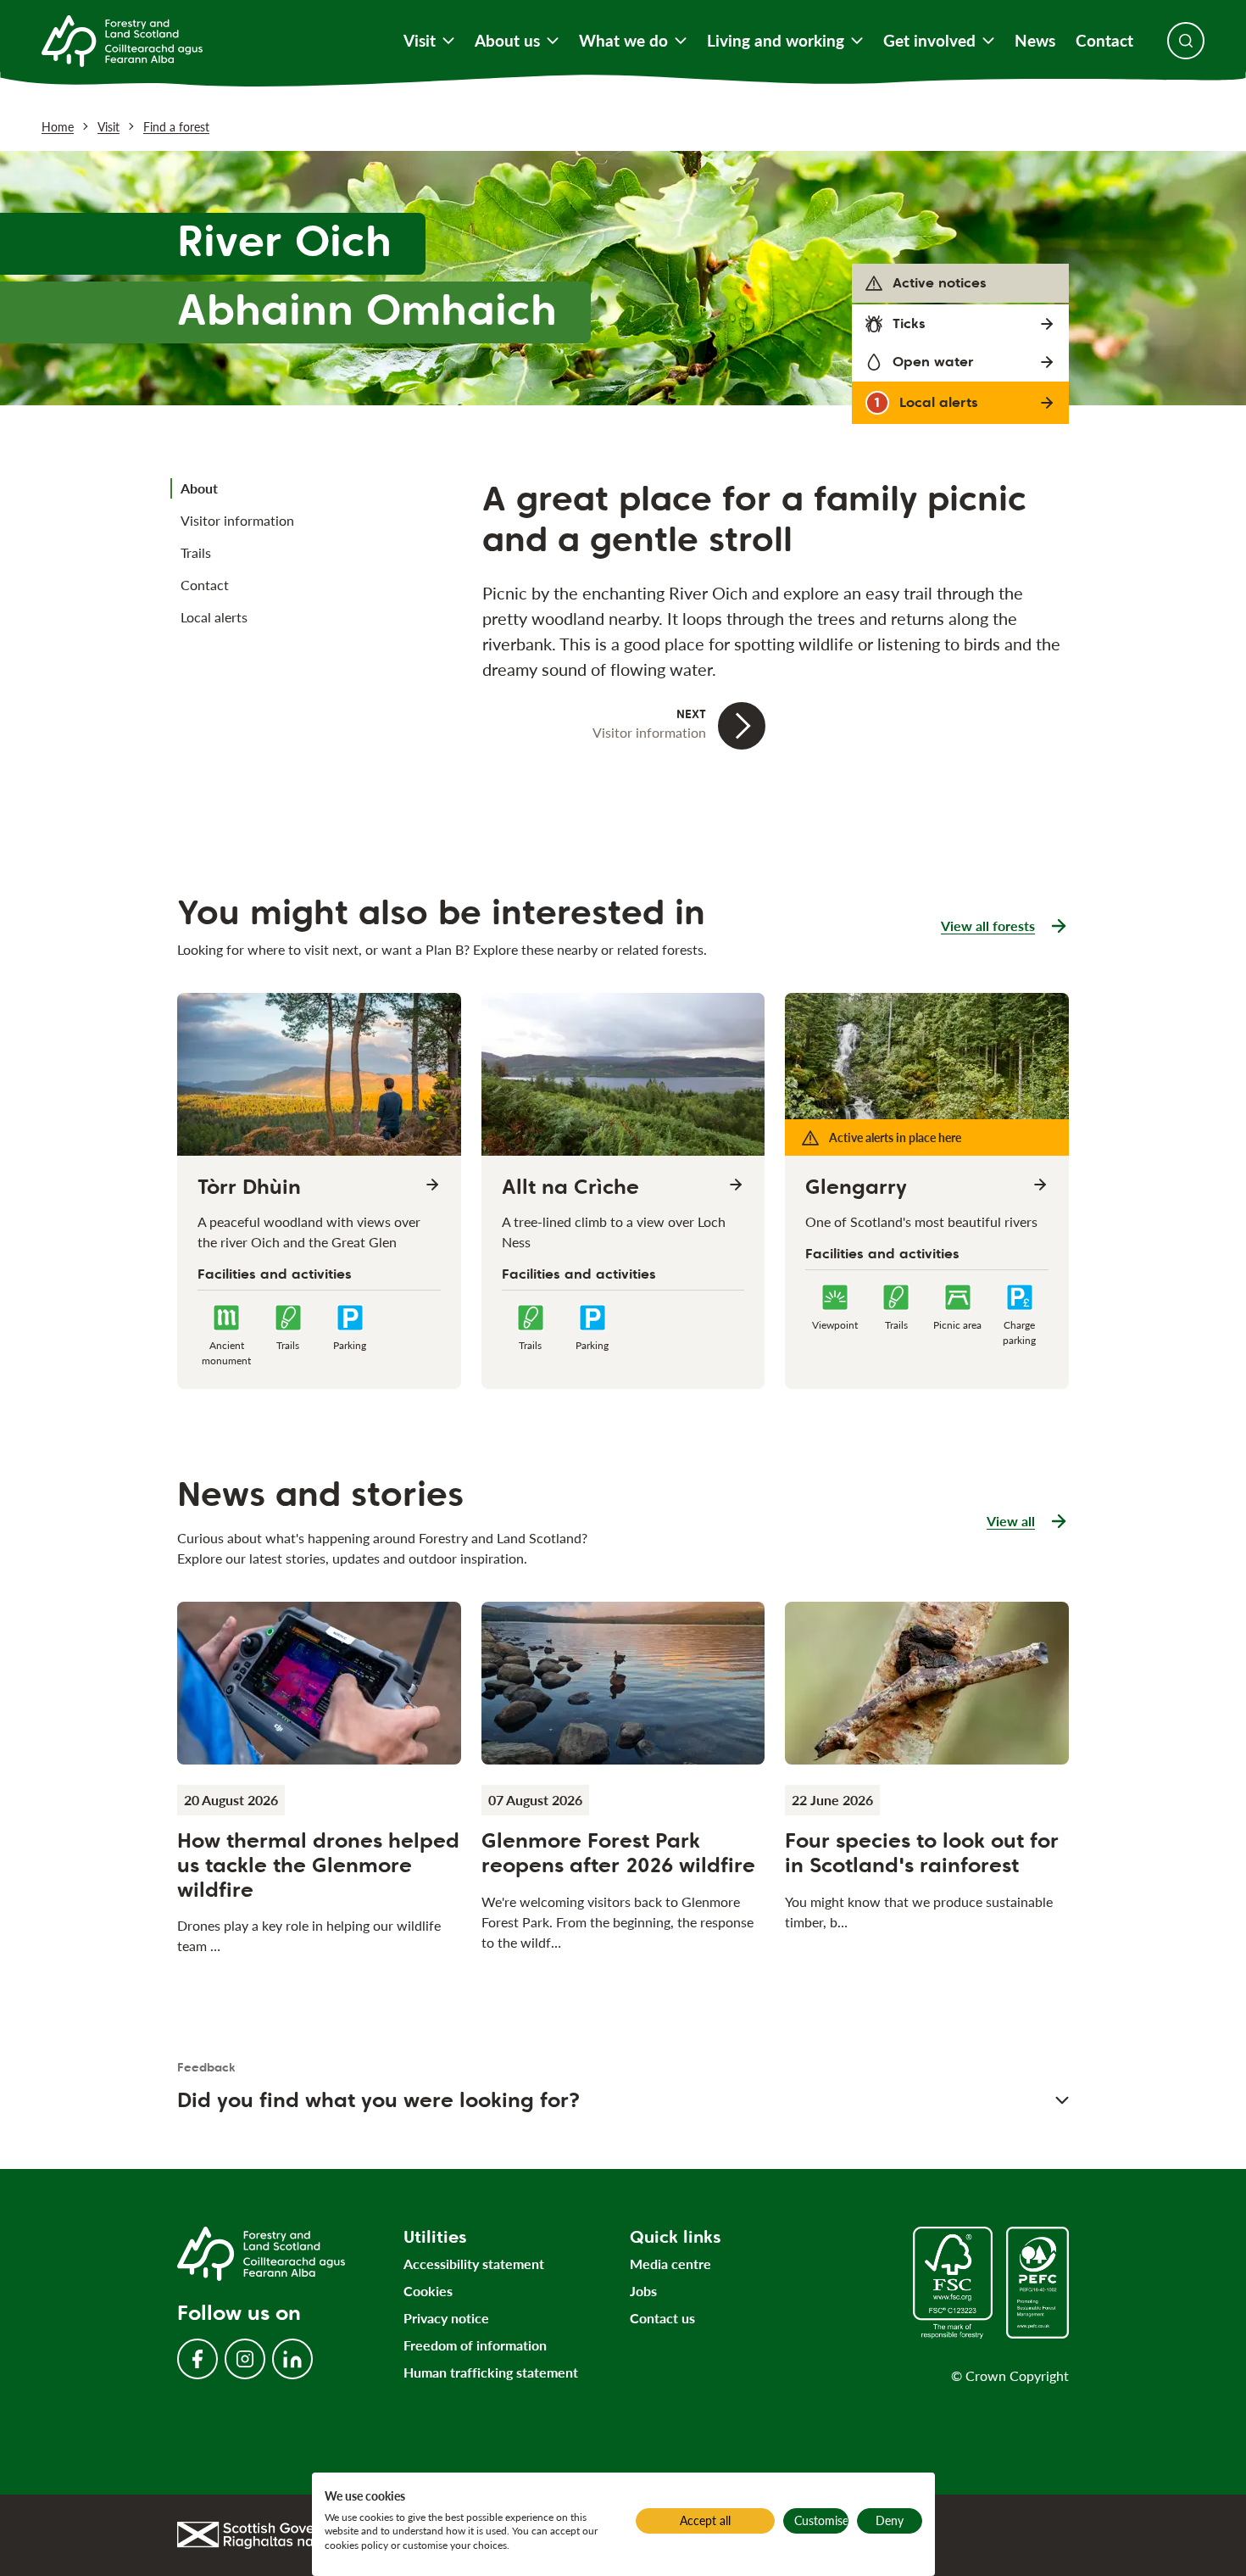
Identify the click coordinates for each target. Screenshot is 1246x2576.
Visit (420, 41)
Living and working (776, 41)
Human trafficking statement (491, 2372)
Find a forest (176, 127)
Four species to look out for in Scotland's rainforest (922, 1853)
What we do (623, 41)
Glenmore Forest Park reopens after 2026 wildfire (618, 1853)
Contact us (662, 2318)
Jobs (643, 2291)
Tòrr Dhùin (249, 1187)
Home (58, 127)
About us (507, 41)
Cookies (428, 2291)
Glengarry (856, 1187)
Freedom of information (475, 2345)
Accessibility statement (474, 2264)
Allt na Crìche (570, 1187)
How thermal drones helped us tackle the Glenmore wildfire (318, 1865)
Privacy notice (446, 2318)
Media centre (670, 2264)
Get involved (929, 41)
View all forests (988, 926)
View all (1028, 1522)
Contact (1104, 41)
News (1035, 41)
